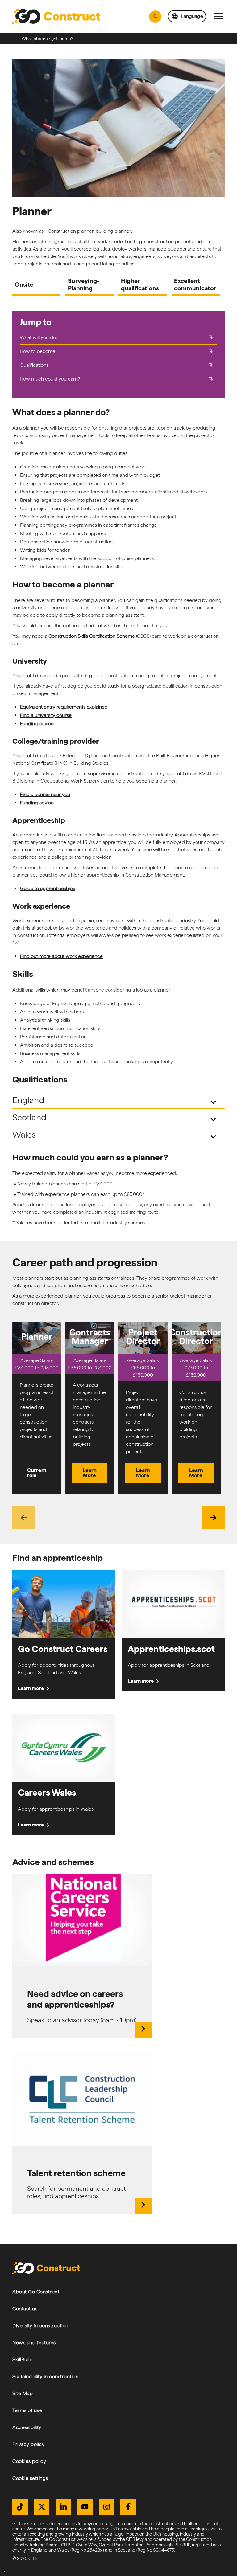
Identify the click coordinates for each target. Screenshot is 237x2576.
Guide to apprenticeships (48, 888)
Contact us (25, 2309)
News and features (34, 2343)
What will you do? (117, 337)
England (115, 1101)
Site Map (23, 2393)
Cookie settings (30, 2478)
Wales (115, 1136)
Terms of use (27, 2410)
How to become (117, 351)
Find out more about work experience (61, 956)
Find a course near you (45, 794)
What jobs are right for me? (47, 39)
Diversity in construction (40, 2326)
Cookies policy (29, 2461)
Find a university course (46, 715)
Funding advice (37, 724)
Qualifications (117, 365)
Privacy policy (28, 2444)
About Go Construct (36, 2292)
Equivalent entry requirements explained (64, 707)
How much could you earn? (117, 379)
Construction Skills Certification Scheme (92, 636)
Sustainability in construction (45, 2376)
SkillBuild (23, 2359)
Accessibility (27, 2427)
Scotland (115, 1118)
